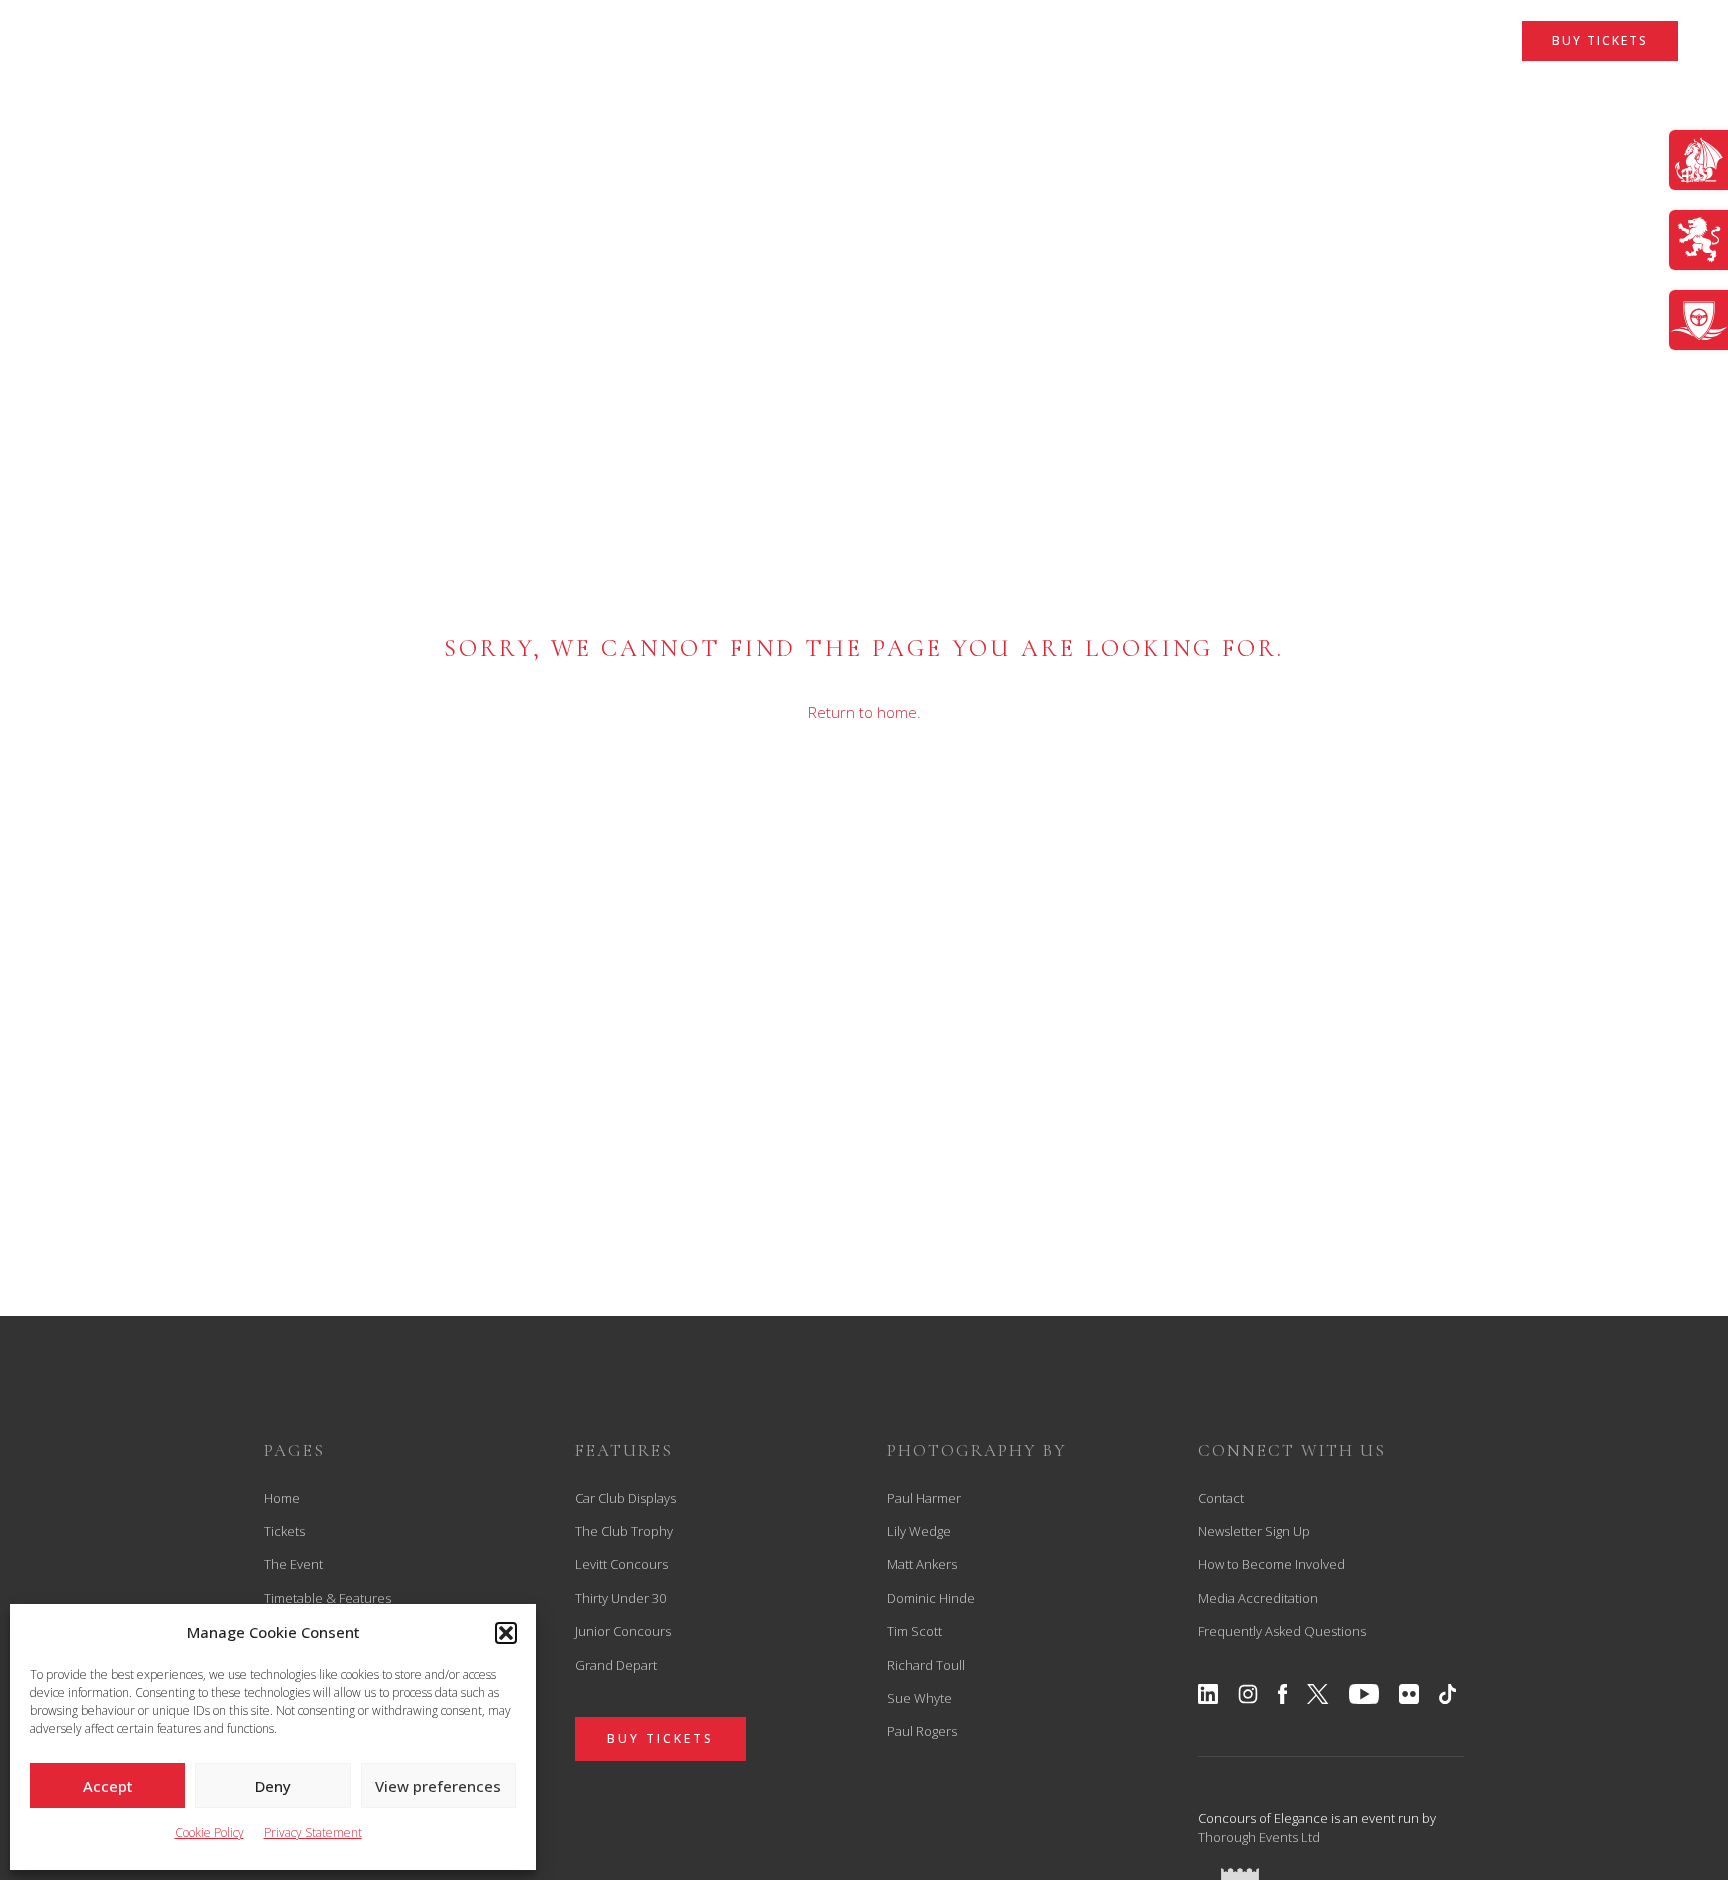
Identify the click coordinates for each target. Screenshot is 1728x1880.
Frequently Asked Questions (1282, 1631)
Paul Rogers (922, 1731)
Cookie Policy (209, 1832)
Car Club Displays (625, 1498)
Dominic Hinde (931, 1598)
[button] (506, 1633)
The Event (293, 1564)
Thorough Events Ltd (1259, 1837)
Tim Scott (914, 1631)
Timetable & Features (327, 1598)
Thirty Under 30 (620, 1598)
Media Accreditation (1258, 1598)
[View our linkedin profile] (1208, 1694)
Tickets (284, 1531)
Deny (273, 1786)
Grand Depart (616, 1665)
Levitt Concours (621, 1564)
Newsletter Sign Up (1254, 1531)
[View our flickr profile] (1409, 1694)
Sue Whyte (919, 1698)
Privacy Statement (313, 1832)
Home (282, 1498)
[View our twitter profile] (1318, 1694)
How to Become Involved (1271, 1564)
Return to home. (864, 712)
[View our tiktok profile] (1447, 1694)
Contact (1221, 1498)
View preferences (438, 1786)
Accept (108, 1786)
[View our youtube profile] (1364, 1694)
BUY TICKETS (1600, 40)
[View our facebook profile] (1282, 1694)
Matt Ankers (922, 1564)
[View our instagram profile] (1248, 1694)
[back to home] (864, 73)
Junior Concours (623, 1631)
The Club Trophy (624, 1531)
